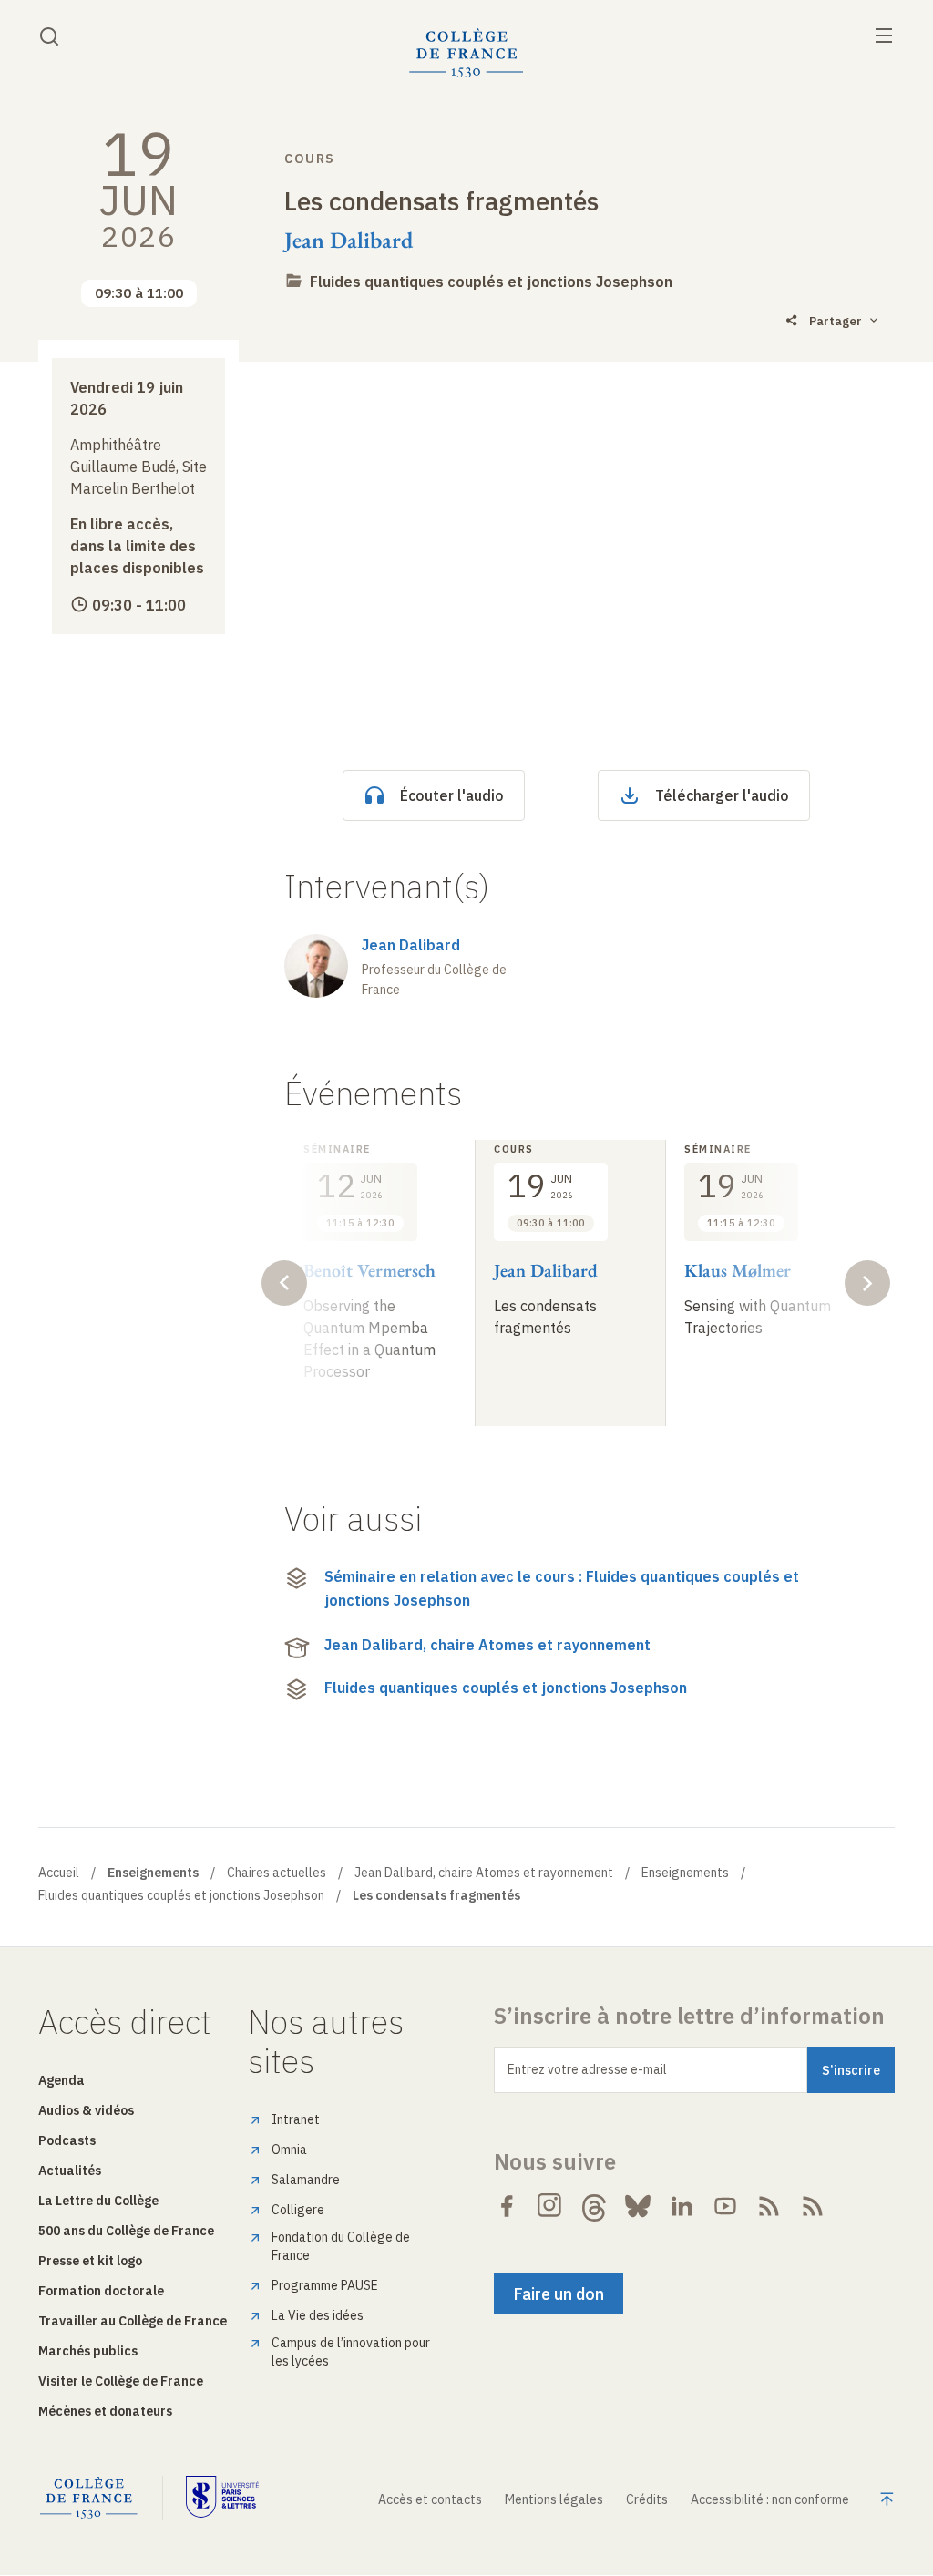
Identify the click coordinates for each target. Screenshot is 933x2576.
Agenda (62, 2080)
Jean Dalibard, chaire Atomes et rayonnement (487, 1645)
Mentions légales (554, 2499)
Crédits (647, 2499)
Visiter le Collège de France (121, 2381)
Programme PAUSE (325, 2285)
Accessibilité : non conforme (770, 2499)
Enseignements (685, 1873)
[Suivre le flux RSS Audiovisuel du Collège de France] (813, 2206)
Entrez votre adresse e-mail (587, 2069)
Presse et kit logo (90, 2261)
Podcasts (67, 2140)
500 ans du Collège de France (126, 2231)
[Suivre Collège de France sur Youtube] (725, 2206)
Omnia (289, 2150)
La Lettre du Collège (98, 2201)
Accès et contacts (430, 2499)
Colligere (298, 2210)
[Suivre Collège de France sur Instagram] (550, 2206)
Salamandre (306, 2180)
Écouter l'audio (452, 795)
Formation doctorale (101, 2291)
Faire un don (559, 2294)
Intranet (296, 2119)
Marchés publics (88, 2351)
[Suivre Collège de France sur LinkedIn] (682, 2206)
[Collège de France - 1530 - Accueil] (466, 53)
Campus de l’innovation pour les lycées (351, 2352)
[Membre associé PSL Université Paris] (222, 2498)
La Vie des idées (318, 2315)
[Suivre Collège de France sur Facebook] (507, 2206)
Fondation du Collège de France (341, 2246)
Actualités (70, 2171)
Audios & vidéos (86, 2110)
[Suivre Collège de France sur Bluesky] (638, 2206)
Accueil (59, 1873)
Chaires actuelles (277, 1873)
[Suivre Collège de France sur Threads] (594, 2206)
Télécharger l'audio (722, 795)
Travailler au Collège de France (133, 2321)
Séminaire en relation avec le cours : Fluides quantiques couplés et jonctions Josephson (562, 1588)
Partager (836, 321)
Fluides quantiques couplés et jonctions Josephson (491, 282)
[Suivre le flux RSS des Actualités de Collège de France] (769, 2206)
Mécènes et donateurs (105, 2411)
